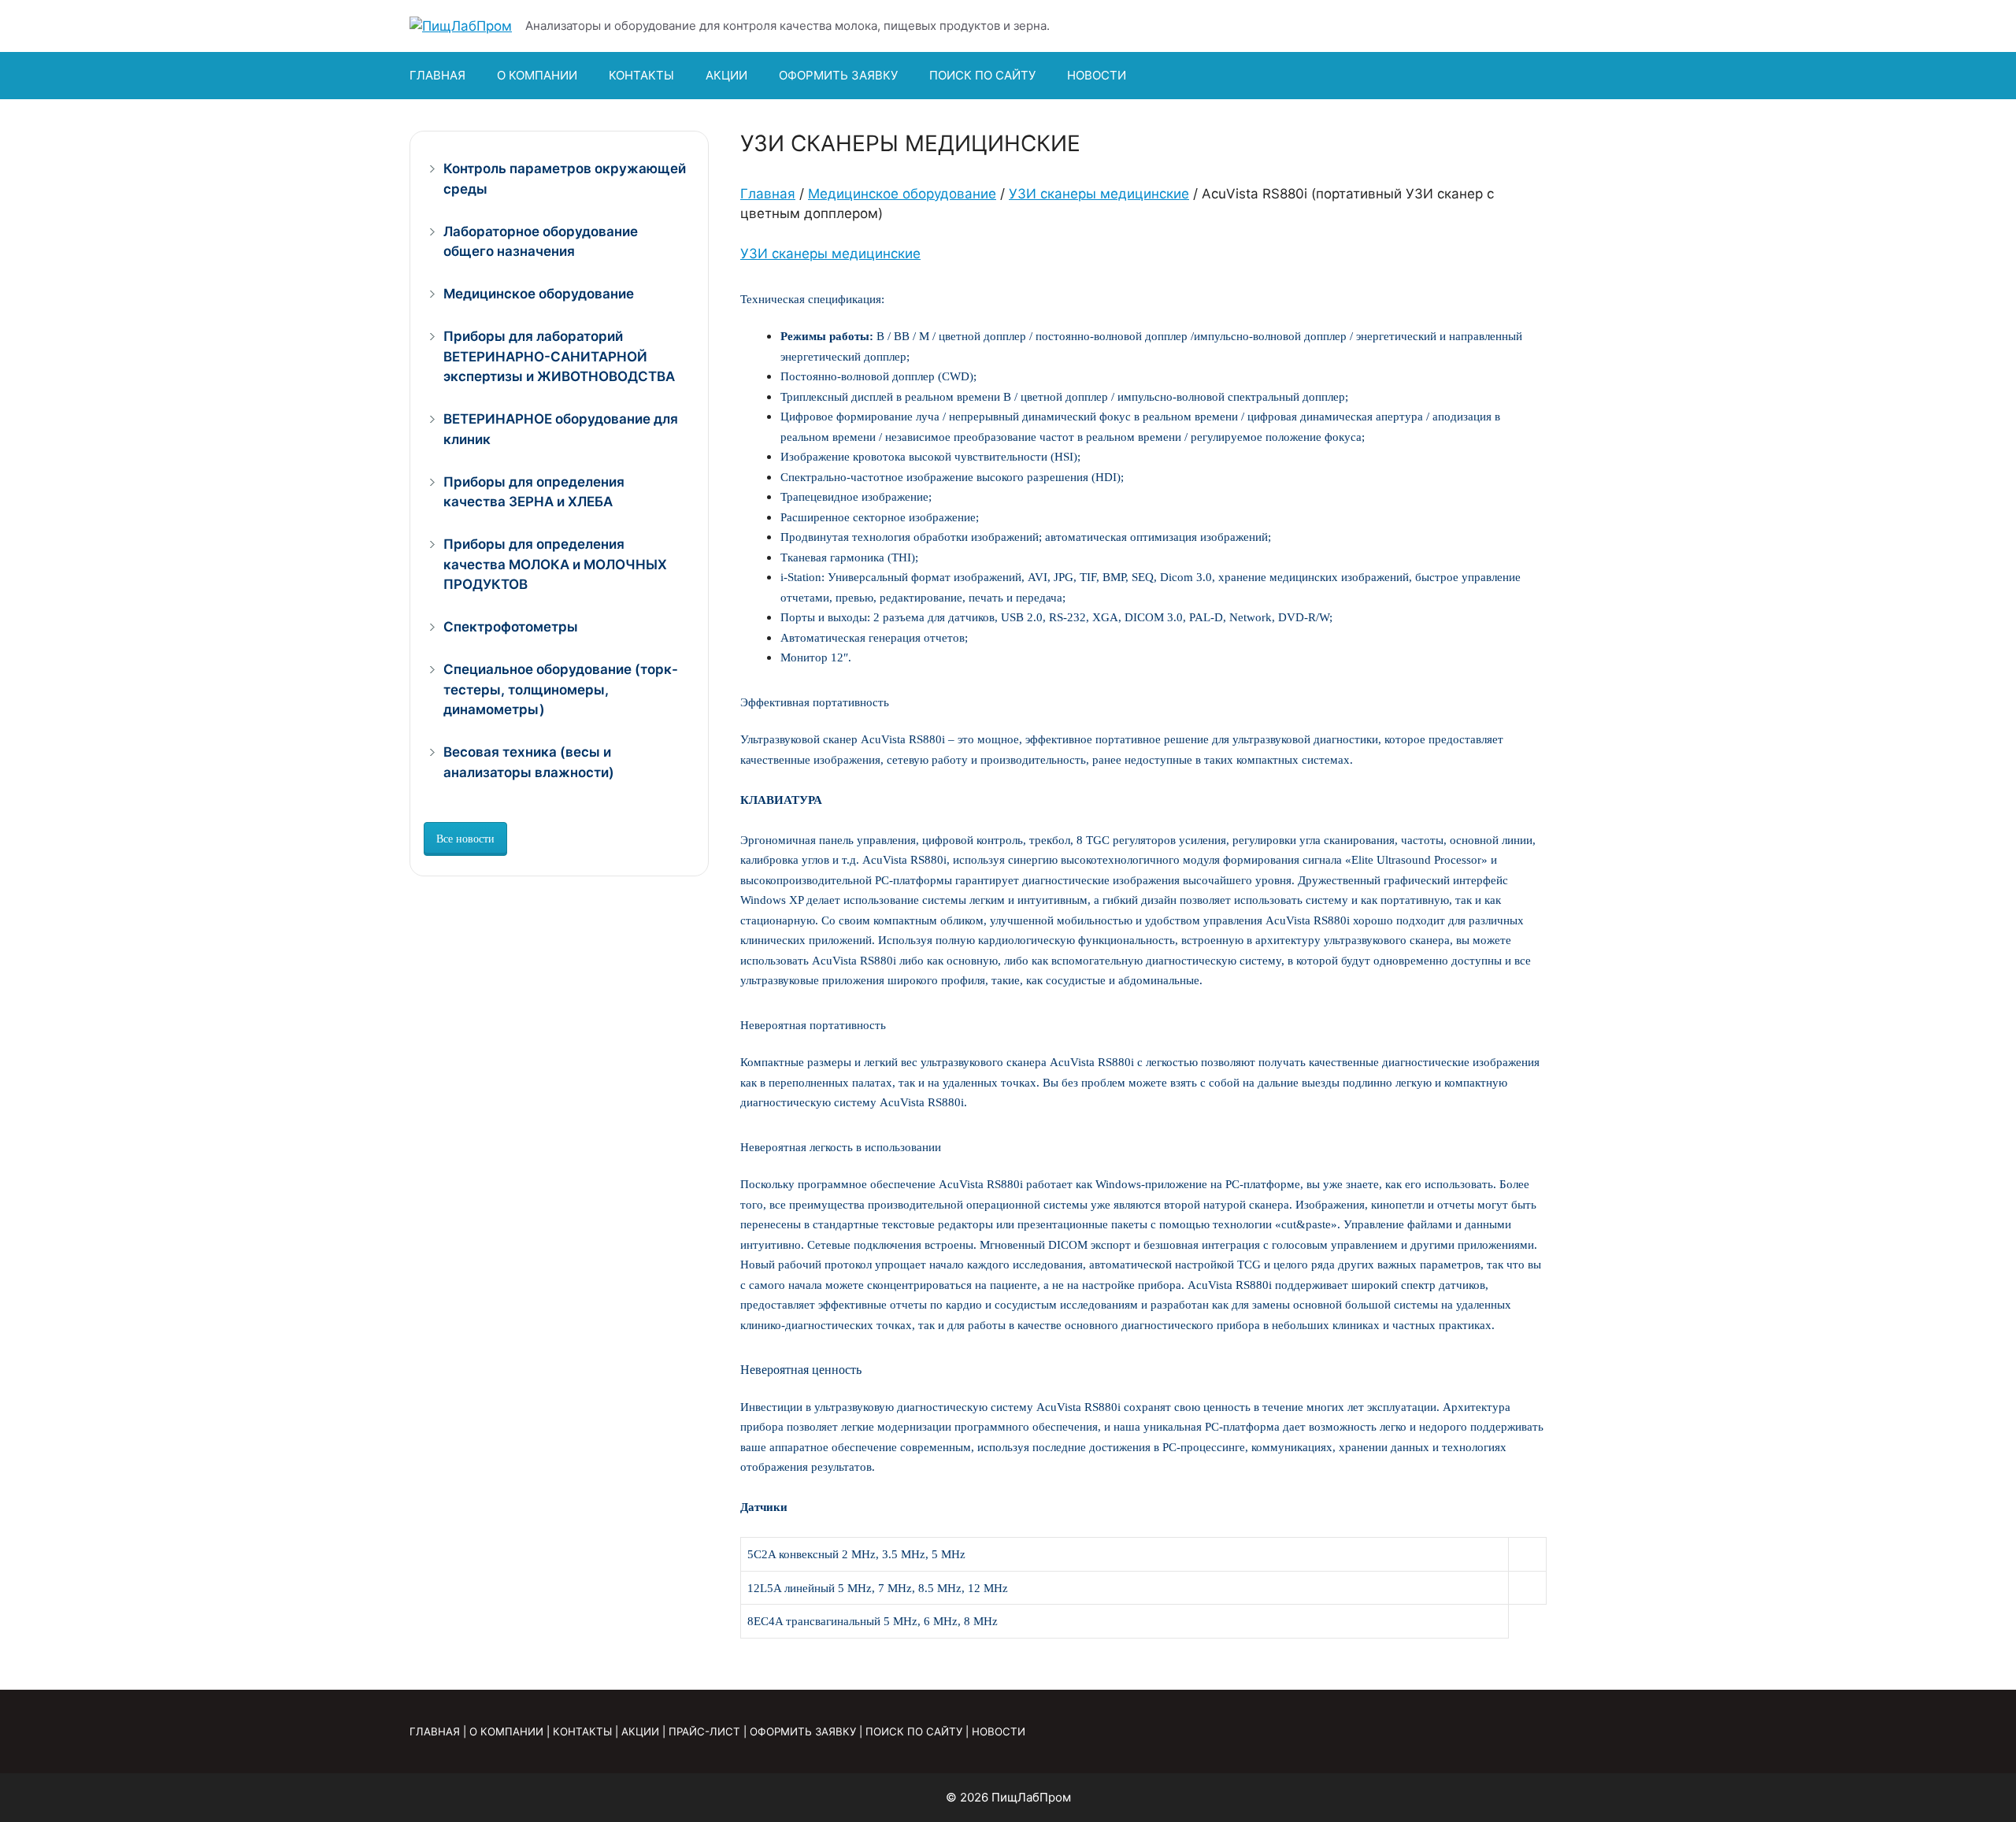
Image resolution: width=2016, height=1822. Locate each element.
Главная (768, 194)
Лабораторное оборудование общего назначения (541, 242)
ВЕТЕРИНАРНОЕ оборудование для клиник (561, 429)
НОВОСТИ (1097, 75)
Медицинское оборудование (902, 194)
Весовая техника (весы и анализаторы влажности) (529, 762)
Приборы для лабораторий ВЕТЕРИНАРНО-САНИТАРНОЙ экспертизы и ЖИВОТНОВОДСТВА (559, 356)
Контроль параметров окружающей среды (565, 179)
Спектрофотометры (511, 627)
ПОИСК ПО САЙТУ (982, 75)
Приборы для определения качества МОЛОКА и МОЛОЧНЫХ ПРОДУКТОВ (555, 564)
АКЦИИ (726, 75)
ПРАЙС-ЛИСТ (704, 1731)
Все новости (465, 839)
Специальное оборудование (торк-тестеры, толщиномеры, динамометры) (561, 689)
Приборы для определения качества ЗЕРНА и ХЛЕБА (534, 492)
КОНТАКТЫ (641, 75)
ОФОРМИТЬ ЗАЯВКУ (838, 75)
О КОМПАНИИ (537, 75)
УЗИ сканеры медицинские (1099, 194)
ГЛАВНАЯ (437, 75)
